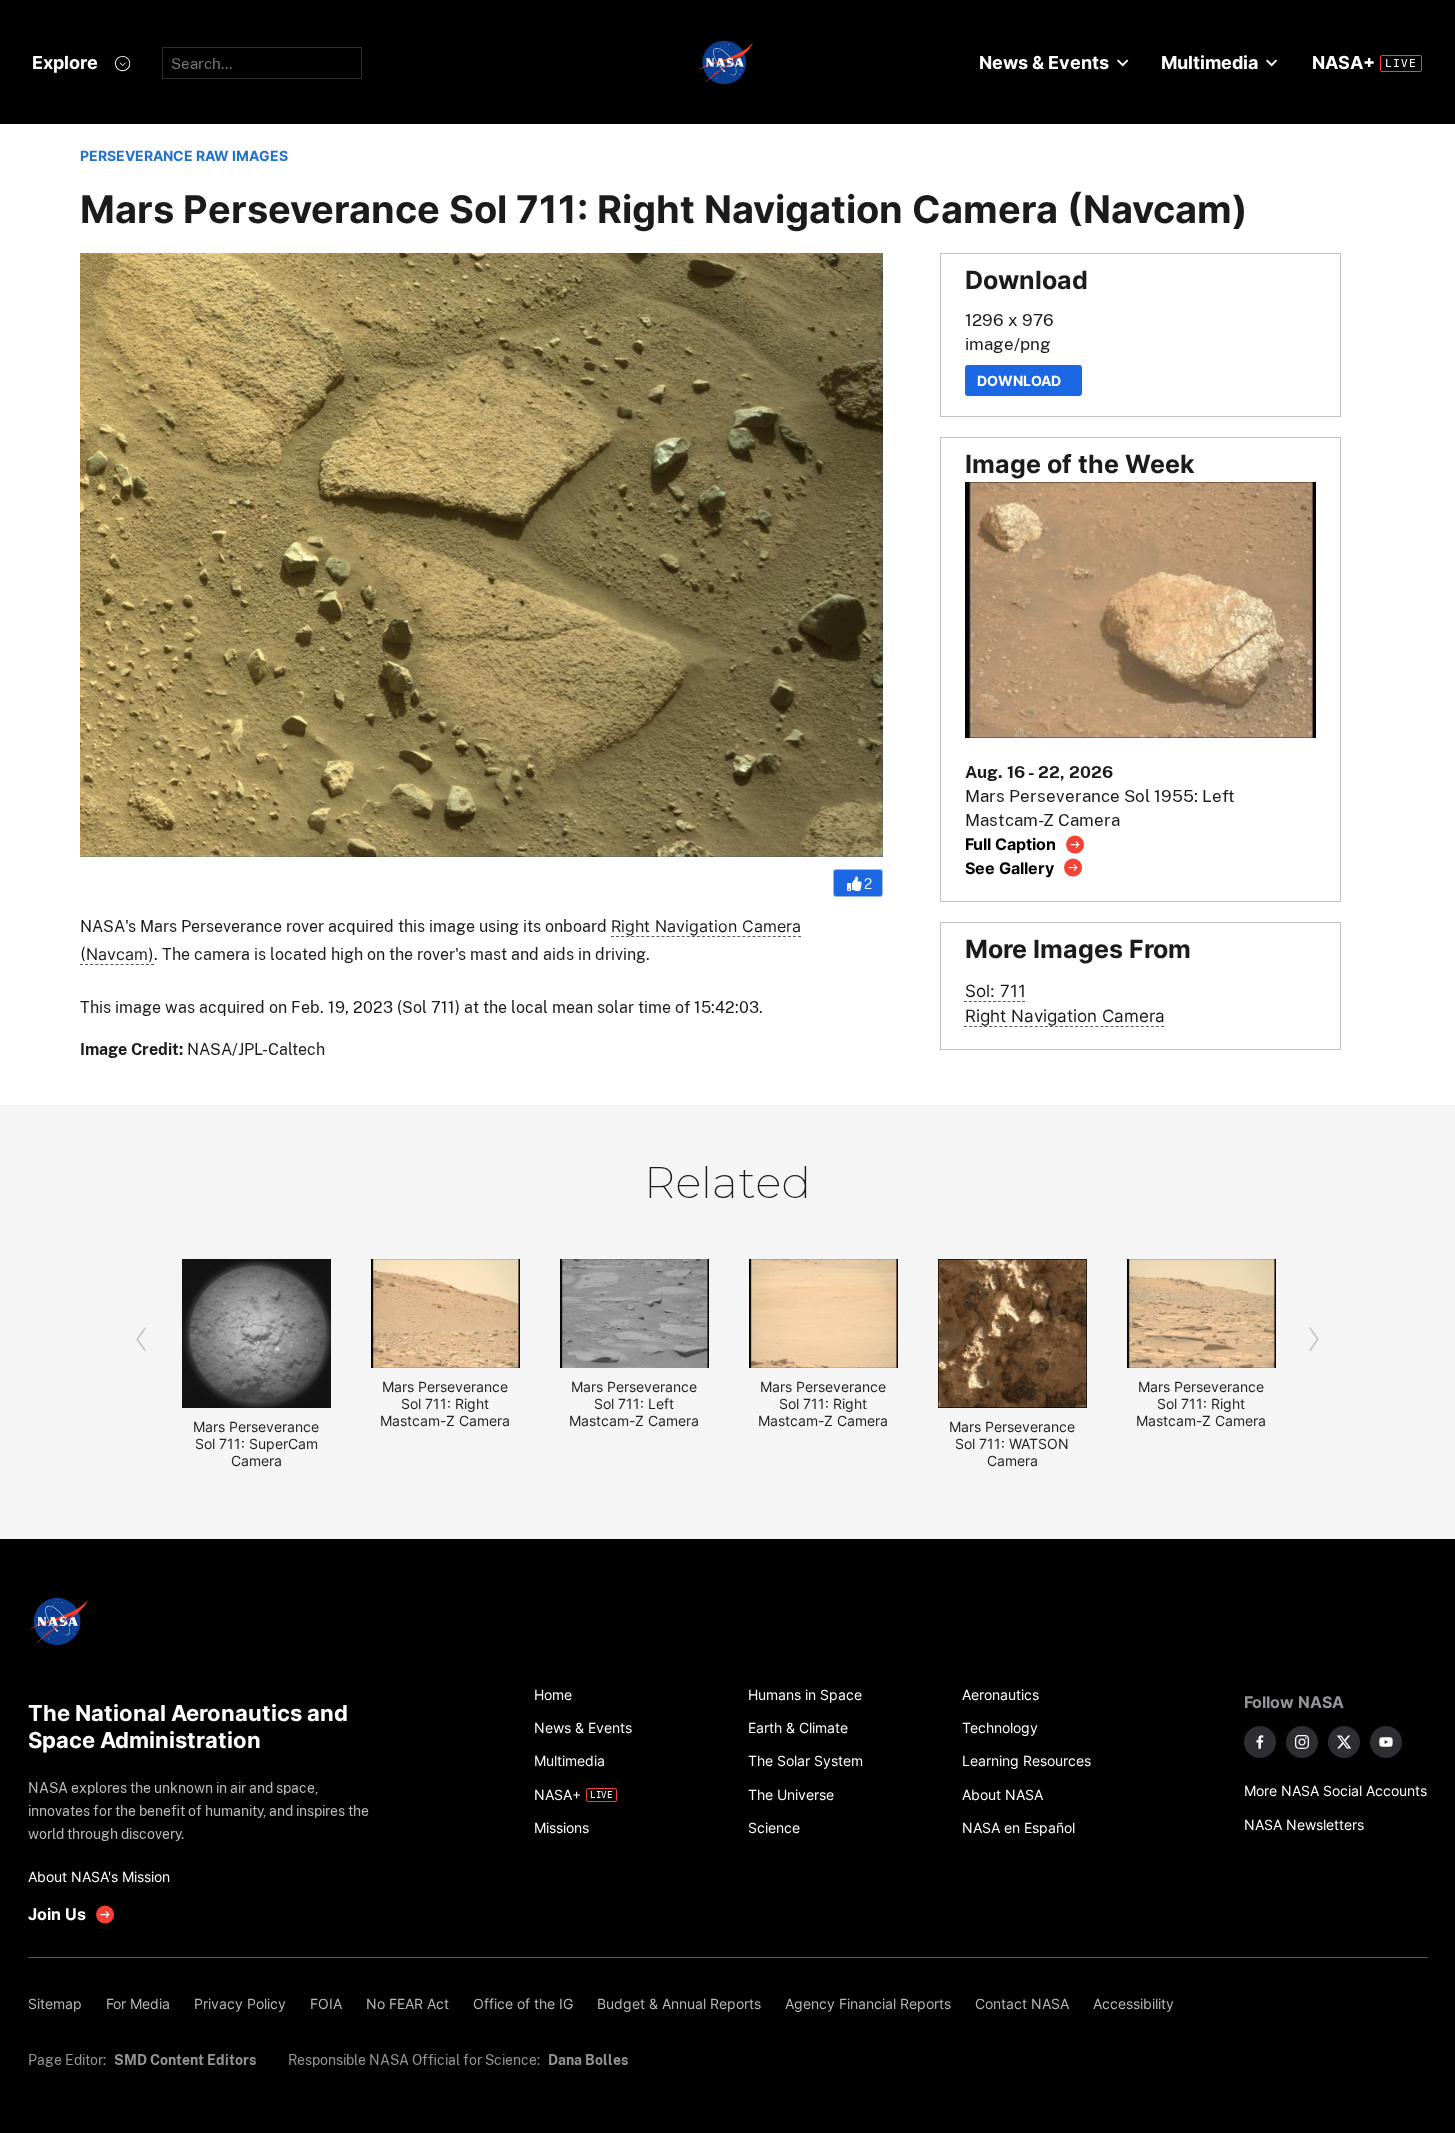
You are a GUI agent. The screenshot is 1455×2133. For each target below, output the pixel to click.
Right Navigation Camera (1065, 1015)
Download (1023, 380)
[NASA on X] (1344, 1742)
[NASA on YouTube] (1386, 1742)
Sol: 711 (995, 990)
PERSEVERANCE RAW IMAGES (184, 155)
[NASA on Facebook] (1260, 1742)
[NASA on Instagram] (1302, 1742)
